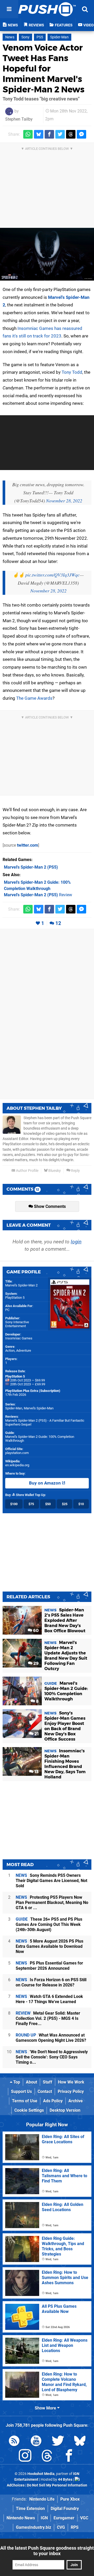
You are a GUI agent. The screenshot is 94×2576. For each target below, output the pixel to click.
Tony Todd (72, 372)
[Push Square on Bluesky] (80, 2442)
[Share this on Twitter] (60, 134)
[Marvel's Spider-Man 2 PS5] (47, 254)
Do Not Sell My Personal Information (57, 2485)
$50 (48, 1504)
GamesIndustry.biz (34, 2527)
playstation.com (17, 1453)
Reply (75, 1171)
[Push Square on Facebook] (69, 2457)
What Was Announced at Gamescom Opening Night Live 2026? (51, 2038)
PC (7, 1310)
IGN (44, 2518)
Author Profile (27, 1171)
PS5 (40, 37)
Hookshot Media (41, 2474)
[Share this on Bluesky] (39, 134)
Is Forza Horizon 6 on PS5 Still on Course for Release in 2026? (51, 1982)
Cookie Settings (29, 2110)
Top (16, 2082)
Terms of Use (25, 2101)
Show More (46, 2408)
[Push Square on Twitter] (58, 2442)
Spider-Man (59, 37)
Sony (25, 37)
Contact (45, 2091)
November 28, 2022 (64, 501)
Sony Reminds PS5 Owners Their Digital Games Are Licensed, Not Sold (51, 1881)
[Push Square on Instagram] (25, 2457)
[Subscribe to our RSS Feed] (14, 2442)
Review (38, 895)
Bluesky (54, 1171)
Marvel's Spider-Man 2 (21, 1285)
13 (36, 1772)
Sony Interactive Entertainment (17, 1324)
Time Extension (30, 2509)
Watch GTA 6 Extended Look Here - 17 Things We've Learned (49, 1999)
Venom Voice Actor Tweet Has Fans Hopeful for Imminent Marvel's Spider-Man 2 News (44, 69)
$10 (81, 1504)
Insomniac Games (19, 1338)
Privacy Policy (71, 2091)
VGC (84, 2518)
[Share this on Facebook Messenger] (81, 134)
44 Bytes (65, 2480)
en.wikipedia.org (17, 1465)
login (76, 1242)
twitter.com (28, 845)
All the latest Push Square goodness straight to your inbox (47, 2551)
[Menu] (9, 9)
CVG (61, 2527)
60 (35, 1631)
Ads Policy (53, 2101)
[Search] (85, 9)
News (10, 37)
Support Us (21, 2091)
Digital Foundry (65, 2509)
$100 (14, 1504)
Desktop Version (65, 2110)
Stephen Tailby (19, 119)
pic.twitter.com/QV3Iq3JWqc (52, 575)
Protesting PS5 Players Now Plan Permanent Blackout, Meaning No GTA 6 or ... (52, 1903)
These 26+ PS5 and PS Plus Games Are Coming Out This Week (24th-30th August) (49, 1924)
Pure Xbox (70, 2499)
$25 (65, 1504)
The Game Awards (34, 698)
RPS (75, 2527)
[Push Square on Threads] (47, 2457)
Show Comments (49, 1206)
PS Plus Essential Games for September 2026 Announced (49, 1966)
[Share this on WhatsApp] (28, 134)
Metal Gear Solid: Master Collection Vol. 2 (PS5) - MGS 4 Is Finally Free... (48, 2018)
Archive (76, 2101)
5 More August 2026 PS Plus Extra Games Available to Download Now (49, 1946)
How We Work (71, 2082)
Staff (48, 2082)
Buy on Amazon (45, 1483)
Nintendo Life (42, 2499)
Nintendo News (21, 2518)
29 (36, 1663)
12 (58, 923)
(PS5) (31, 867)
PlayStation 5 (15, 1298)
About (31, 2082)
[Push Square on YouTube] (36, 2442)
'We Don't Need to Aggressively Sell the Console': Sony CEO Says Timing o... (52, 2057)
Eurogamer (64, 2518)
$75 (31, 1504)
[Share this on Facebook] (49, 134)
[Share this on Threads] (71, 134)
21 (36, 1734)
